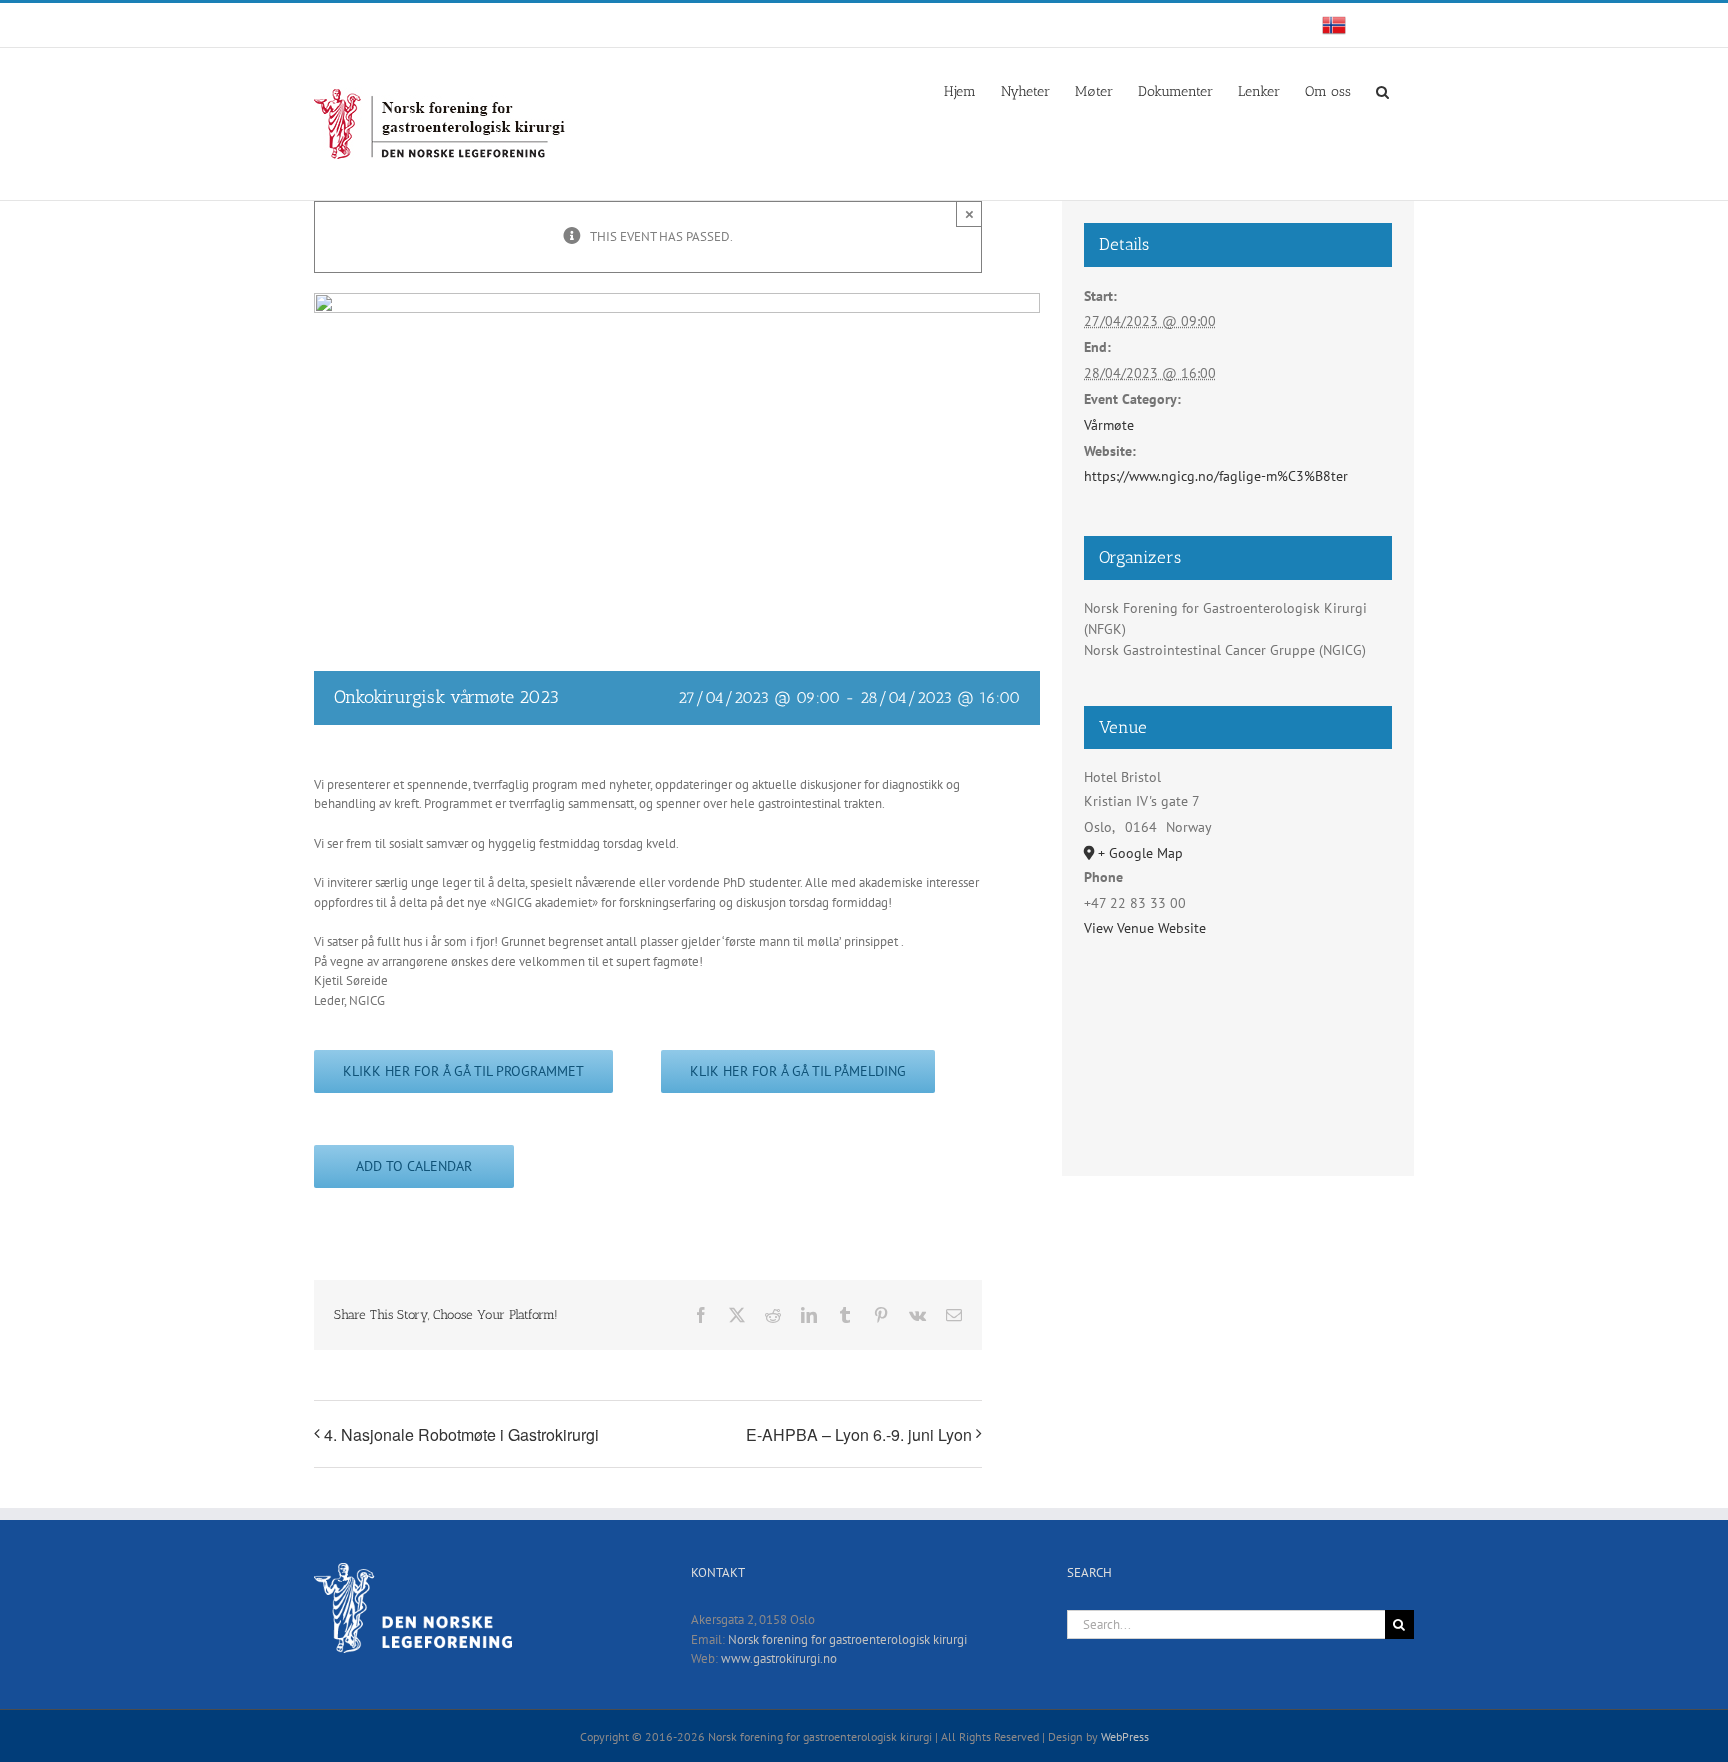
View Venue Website (1145, 928)
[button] (1382, 90)
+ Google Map (1140, 853)
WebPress (1125, 1736)
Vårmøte (1109, 425)
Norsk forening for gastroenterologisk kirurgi (847, 1639)
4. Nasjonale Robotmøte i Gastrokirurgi (461, 1434)
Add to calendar (414, 1166)
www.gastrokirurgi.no (779, 1658)
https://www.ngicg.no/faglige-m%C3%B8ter (1216, 476)
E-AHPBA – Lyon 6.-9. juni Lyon (859, 1434)
